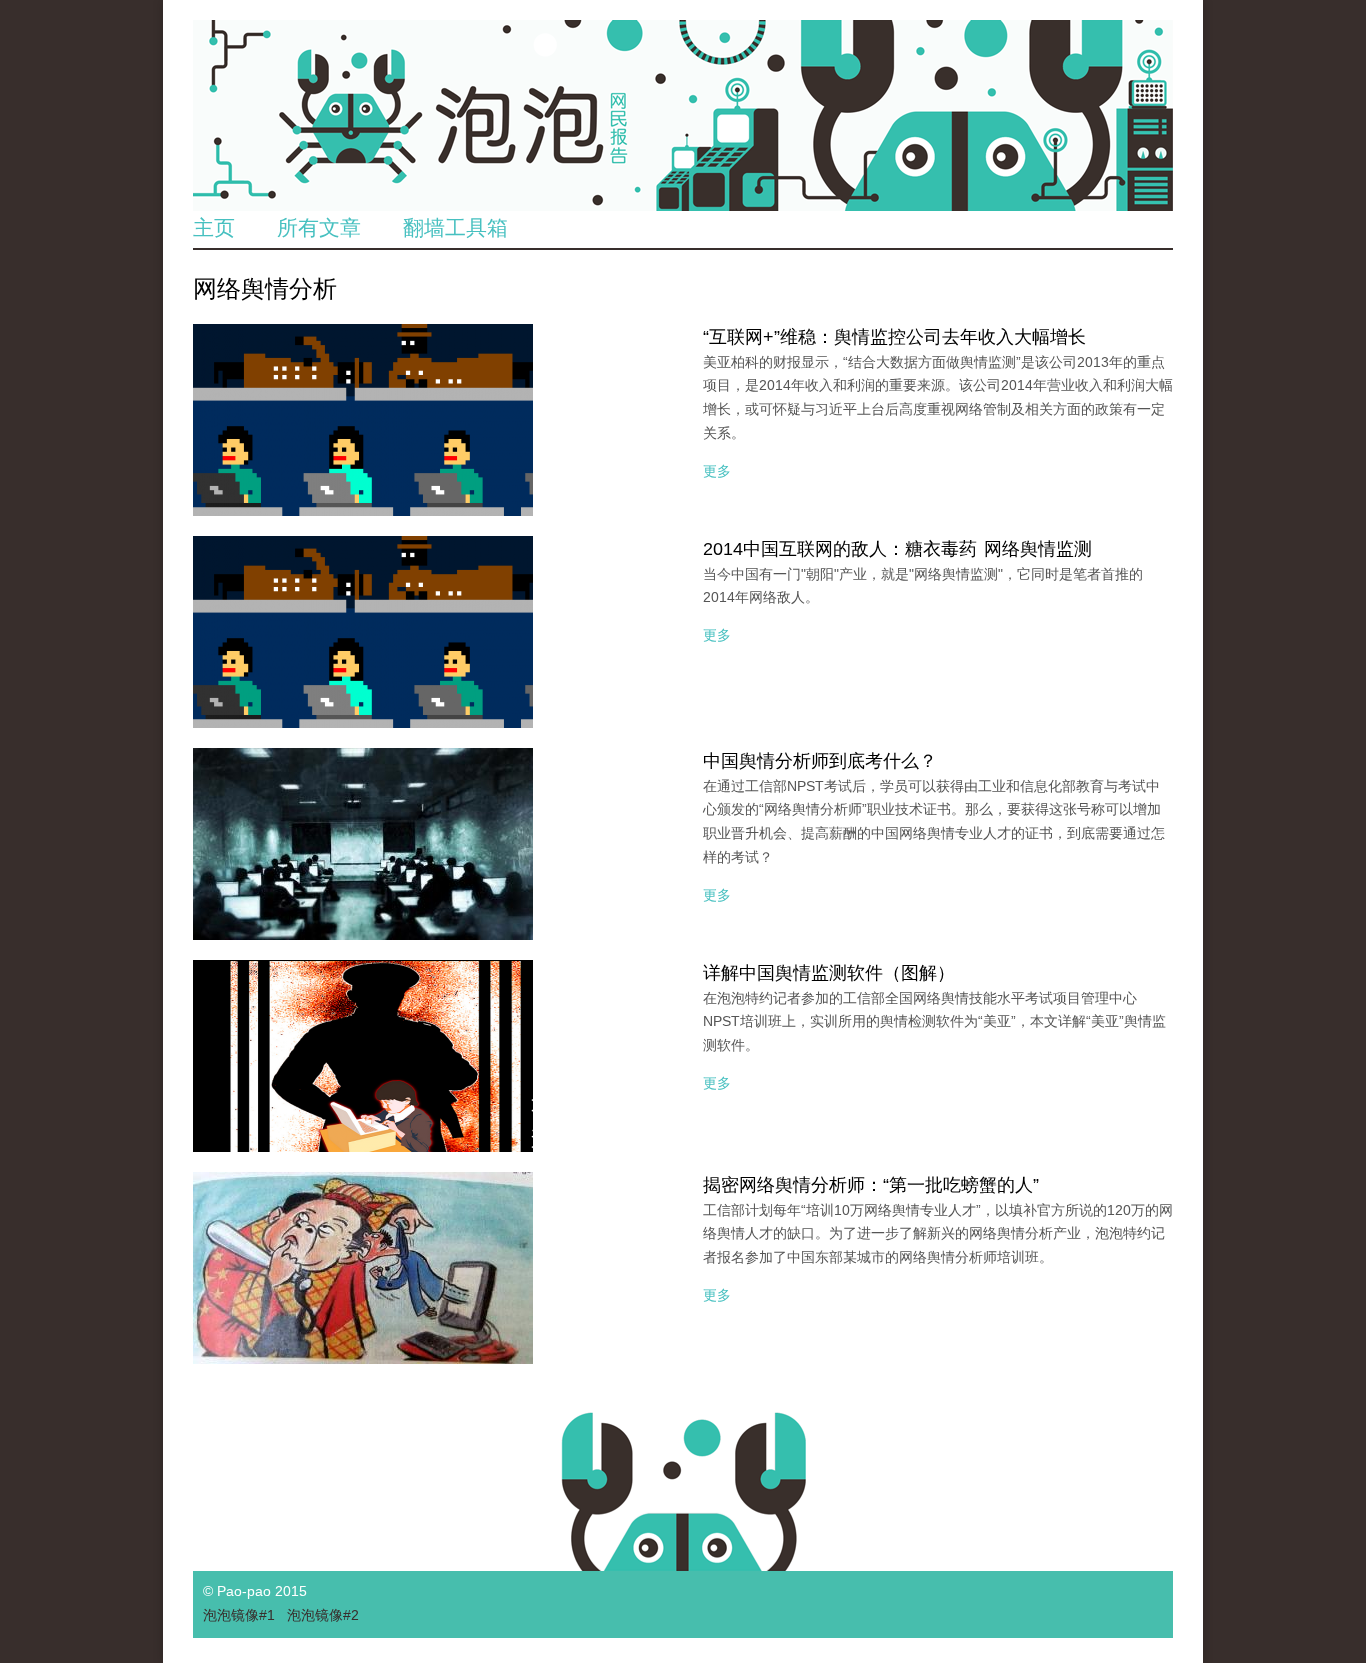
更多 (717, 471)
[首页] (683, 115)
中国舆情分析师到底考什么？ (820, 761)
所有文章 (319, 227)
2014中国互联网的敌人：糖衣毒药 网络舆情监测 (897, 549)
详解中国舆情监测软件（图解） (829, 973)
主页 (214, 227)
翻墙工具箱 (455, 227)
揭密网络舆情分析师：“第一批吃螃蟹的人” (871, 1185)
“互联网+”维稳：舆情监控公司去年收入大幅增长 (894, 337)
